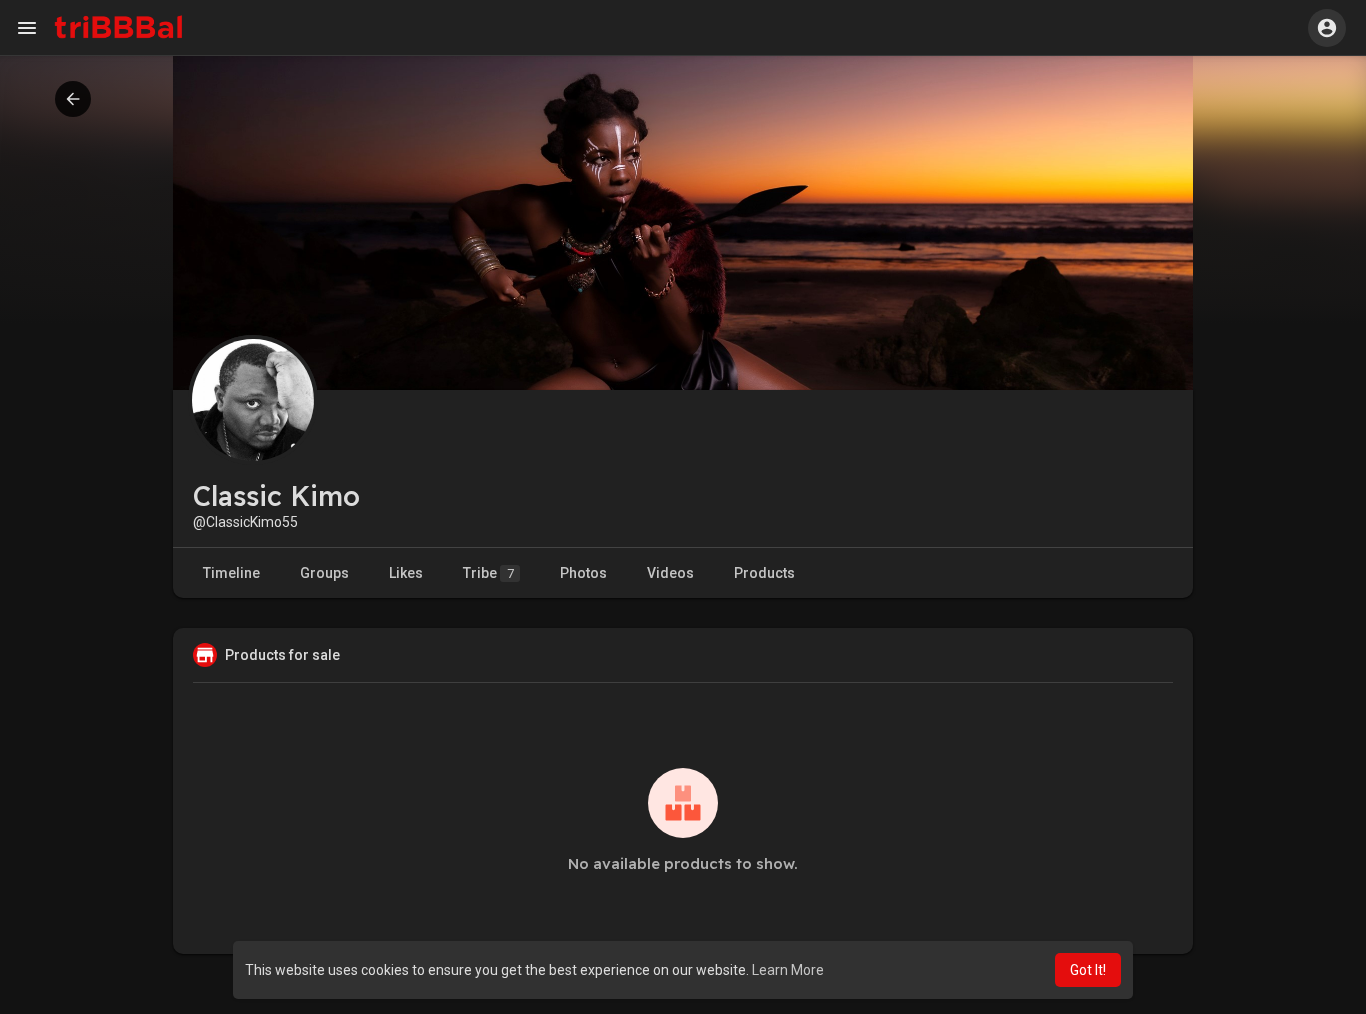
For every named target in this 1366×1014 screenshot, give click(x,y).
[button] (1327, 28)
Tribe (488, 573)
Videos (670, 573)
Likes (406, 573)
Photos (583, 573)
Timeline (231, 573)
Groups (324, 573)
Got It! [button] (1088, 970)
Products (764, 573)
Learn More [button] (788, 970)
